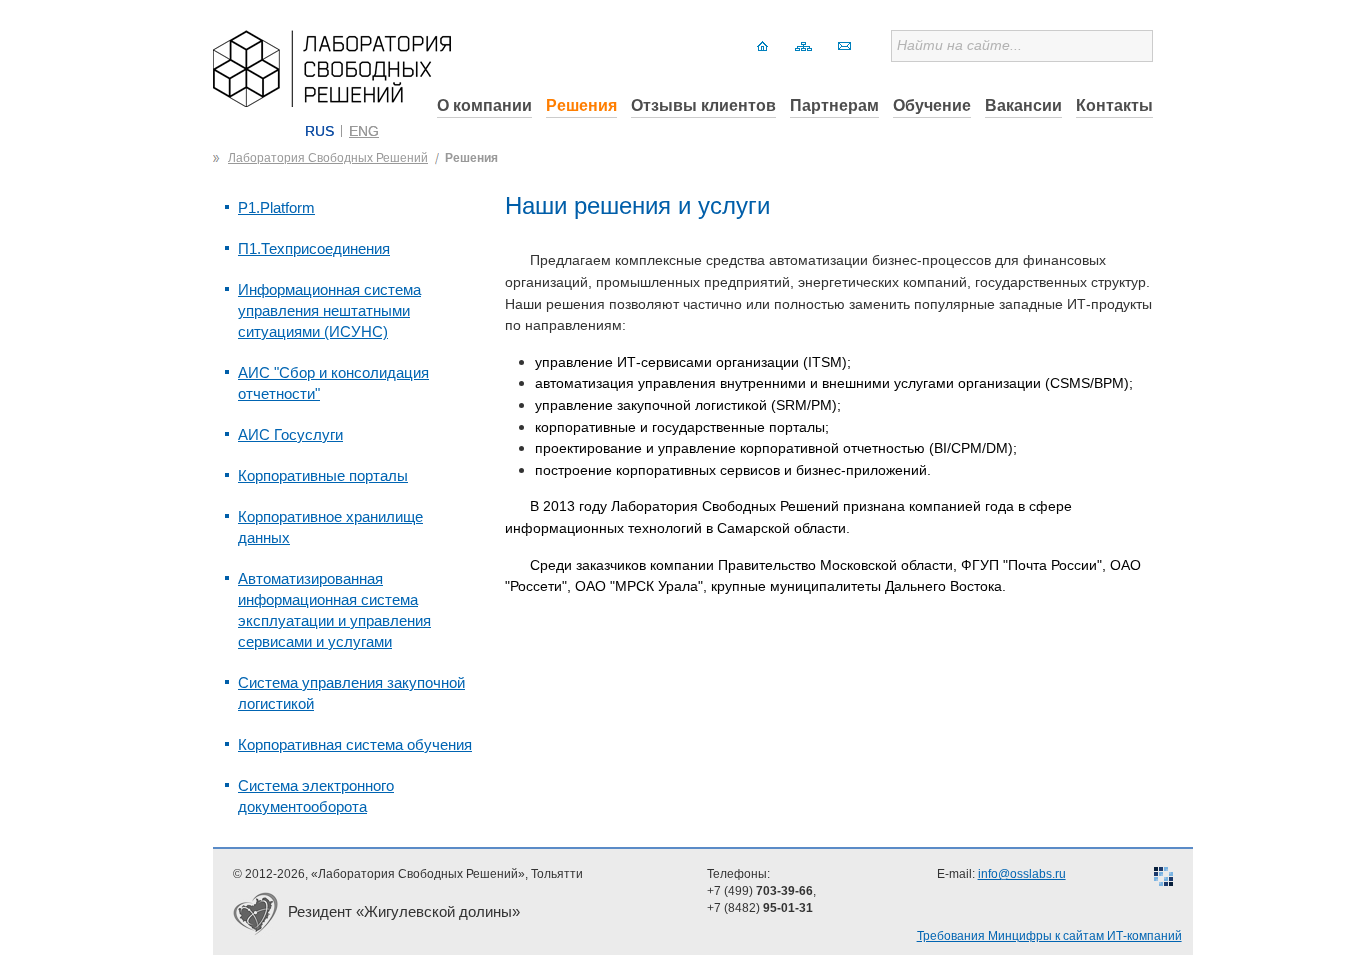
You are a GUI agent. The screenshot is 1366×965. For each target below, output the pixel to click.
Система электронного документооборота (316, 796)
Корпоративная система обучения (355, 744)
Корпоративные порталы (323, 475)
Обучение (932, 105)
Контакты (1114, 105)
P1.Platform (276, 207)
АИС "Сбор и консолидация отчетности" (333, 383)
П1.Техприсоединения (314, 248)
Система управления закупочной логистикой (351, 693)
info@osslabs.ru (1022, 874)
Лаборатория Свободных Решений (328, 158)
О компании (484, 105)
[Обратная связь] (844, 46)
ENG (364, 131)
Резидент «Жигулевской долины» (404, 911)
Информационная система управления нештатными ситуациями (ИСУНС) (329, 310)
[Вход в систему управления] (1163, 879)
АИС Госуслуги (290, 434)
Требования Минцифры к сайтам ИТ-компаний (1049, 936)
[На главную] (762, 46)
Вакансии (1023, 105)
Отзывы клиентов (703, 105)
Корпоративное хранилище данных (330, 527)
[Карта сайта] (803, 46)
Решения (581, 105)
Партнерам (834, 105)
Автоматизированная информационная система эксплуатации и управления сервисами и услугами (334, 610)
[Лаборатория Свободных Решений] (332, 101)
